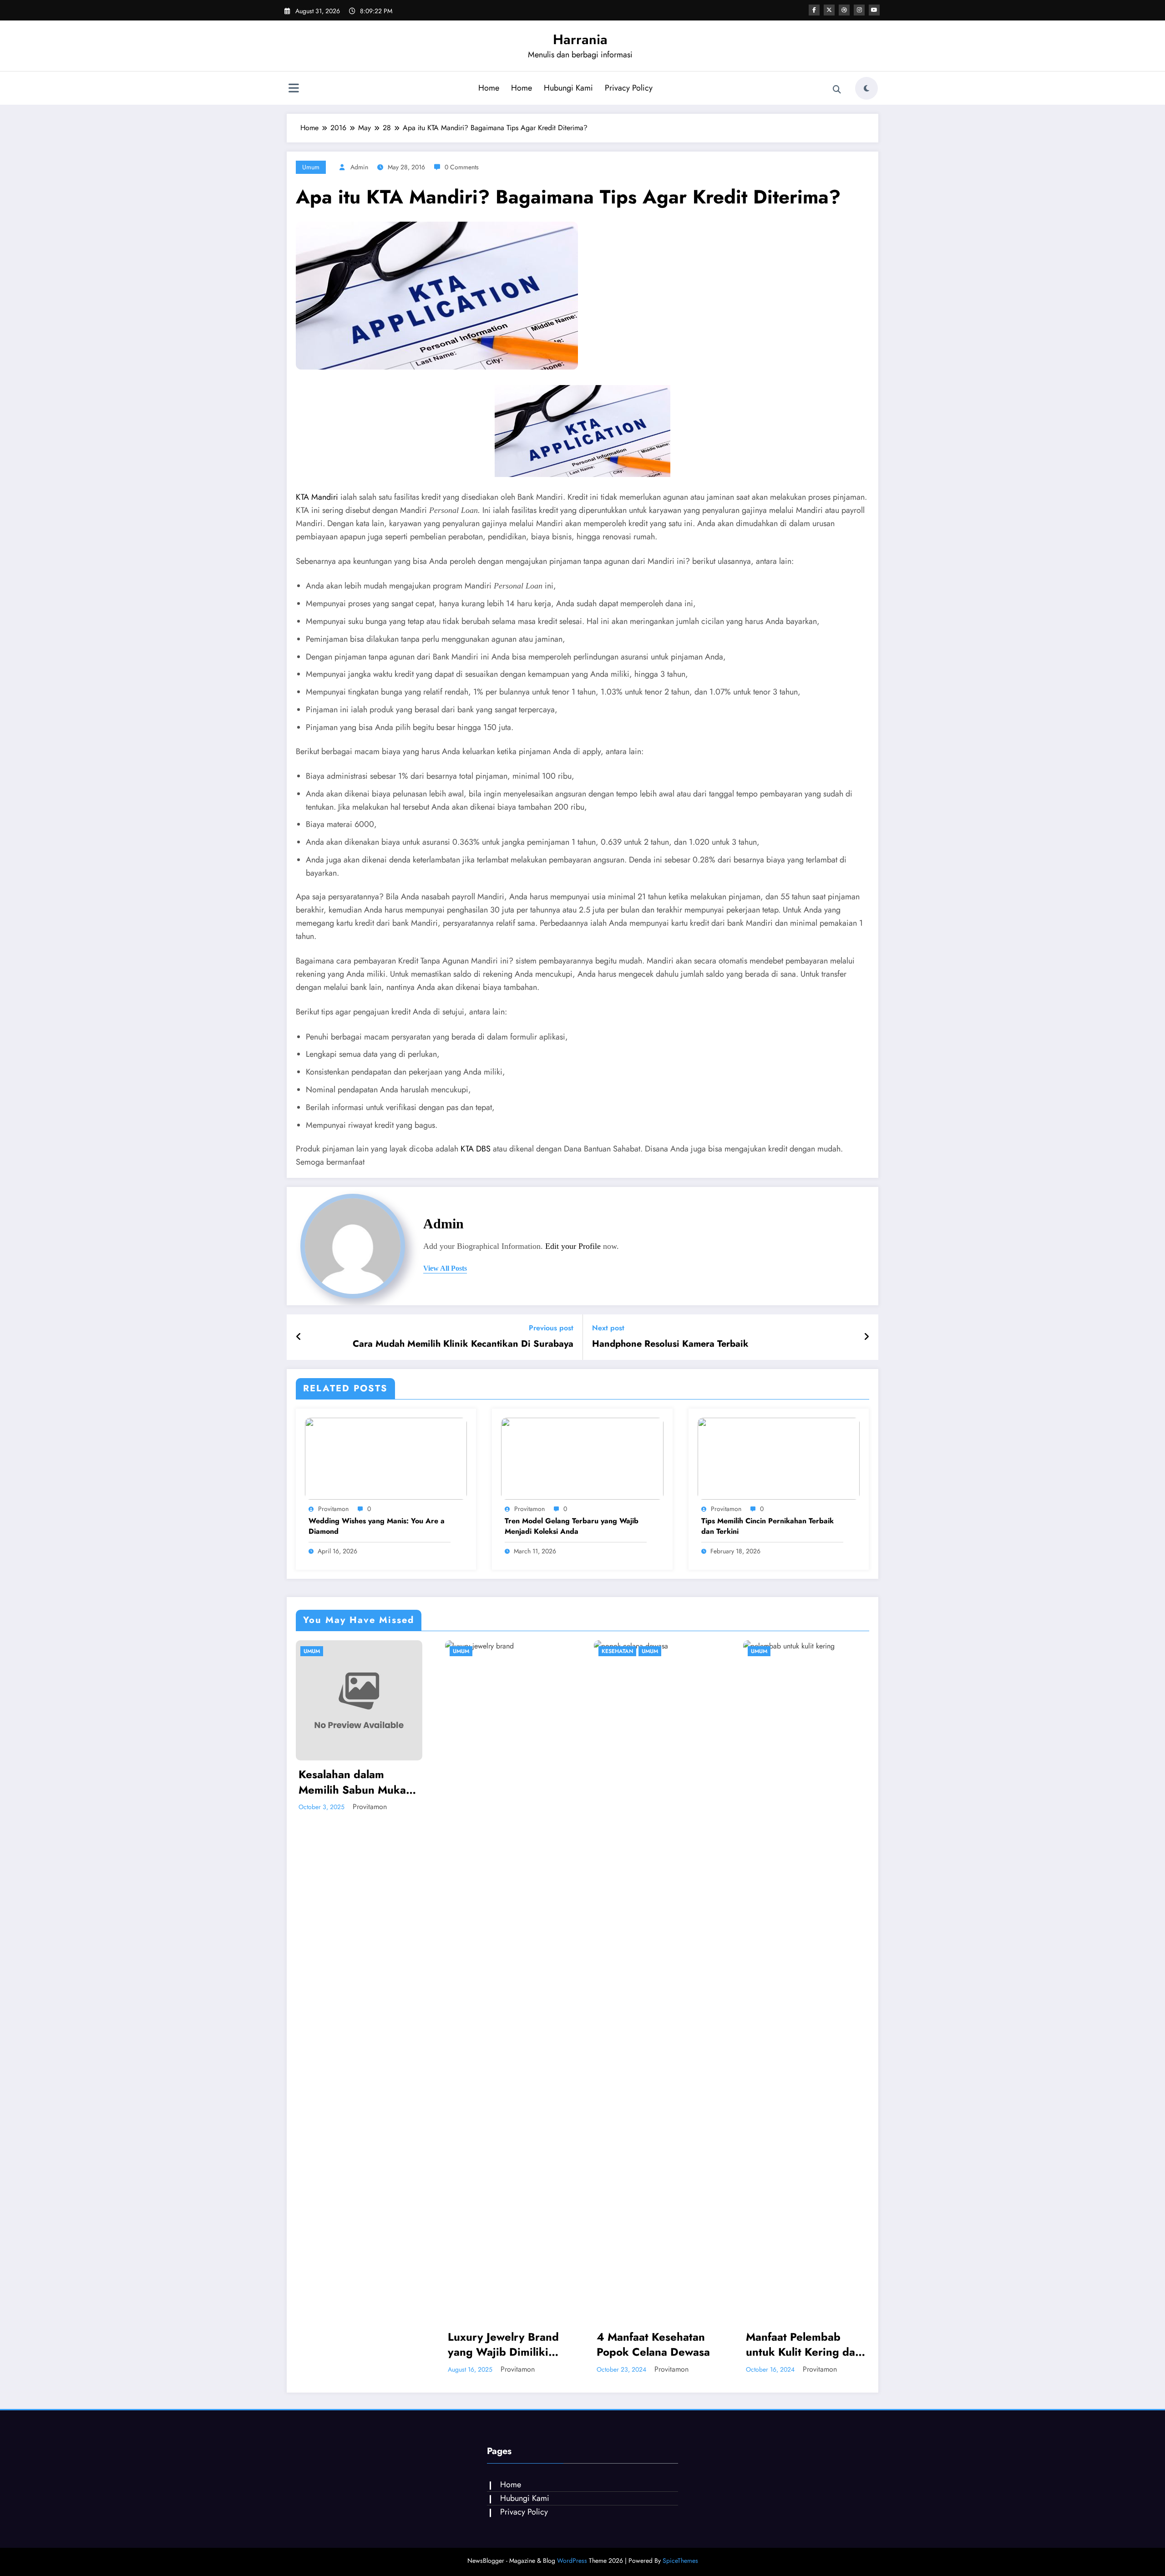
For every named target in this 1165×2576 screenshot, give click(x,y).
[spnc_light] (866, 88)
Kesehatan (469, 1651)
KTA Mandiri (317, 497)
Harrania (580, 39)
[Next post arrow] (866, 1337)
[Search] (837, 90)
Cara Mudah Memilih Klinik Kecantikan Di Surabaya (463, 1344)
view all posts (445, 1268)
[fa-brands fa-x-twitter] (829, 10)
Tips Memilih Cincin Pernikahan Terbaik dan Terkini (767, 1526)
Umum (311, 167)
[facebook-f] (814, 10)
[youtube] (874, 10)
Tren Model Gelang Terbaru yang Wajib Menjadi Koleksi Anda (572, 1526)
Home (489, 88)
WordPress (572, 2561)
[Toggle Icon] (294, 89)
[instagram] (859, 10)
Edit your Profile (573, 1246)
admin (359, 167)
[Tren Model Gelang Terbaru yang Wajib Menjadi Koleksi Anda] (582, 1458)
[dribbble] (844, 10)
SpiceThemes (680, 2561)
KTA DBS (476, 1149)
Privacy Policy (629, 88)
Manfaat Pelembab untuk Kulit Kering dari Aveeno (656, 2345)
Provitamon (333, 1509)
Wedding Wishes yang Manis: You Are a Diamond (377, 1526)
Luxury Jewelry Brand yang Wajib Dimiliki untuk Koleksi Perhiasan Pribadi (355, 2345)
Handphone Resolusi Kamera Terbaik (670, 1344)
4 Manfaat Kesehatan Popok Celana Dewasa (504, 2345)
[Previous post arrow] (299, 1337)
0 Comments (462, 167)
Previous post (551, 1328)
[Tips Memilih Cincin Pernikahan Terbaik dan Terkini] (779, 1458)
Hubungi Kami (568, 88)
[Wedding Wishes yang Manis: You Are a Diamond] (386, 1458)
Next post (608, 1328)
